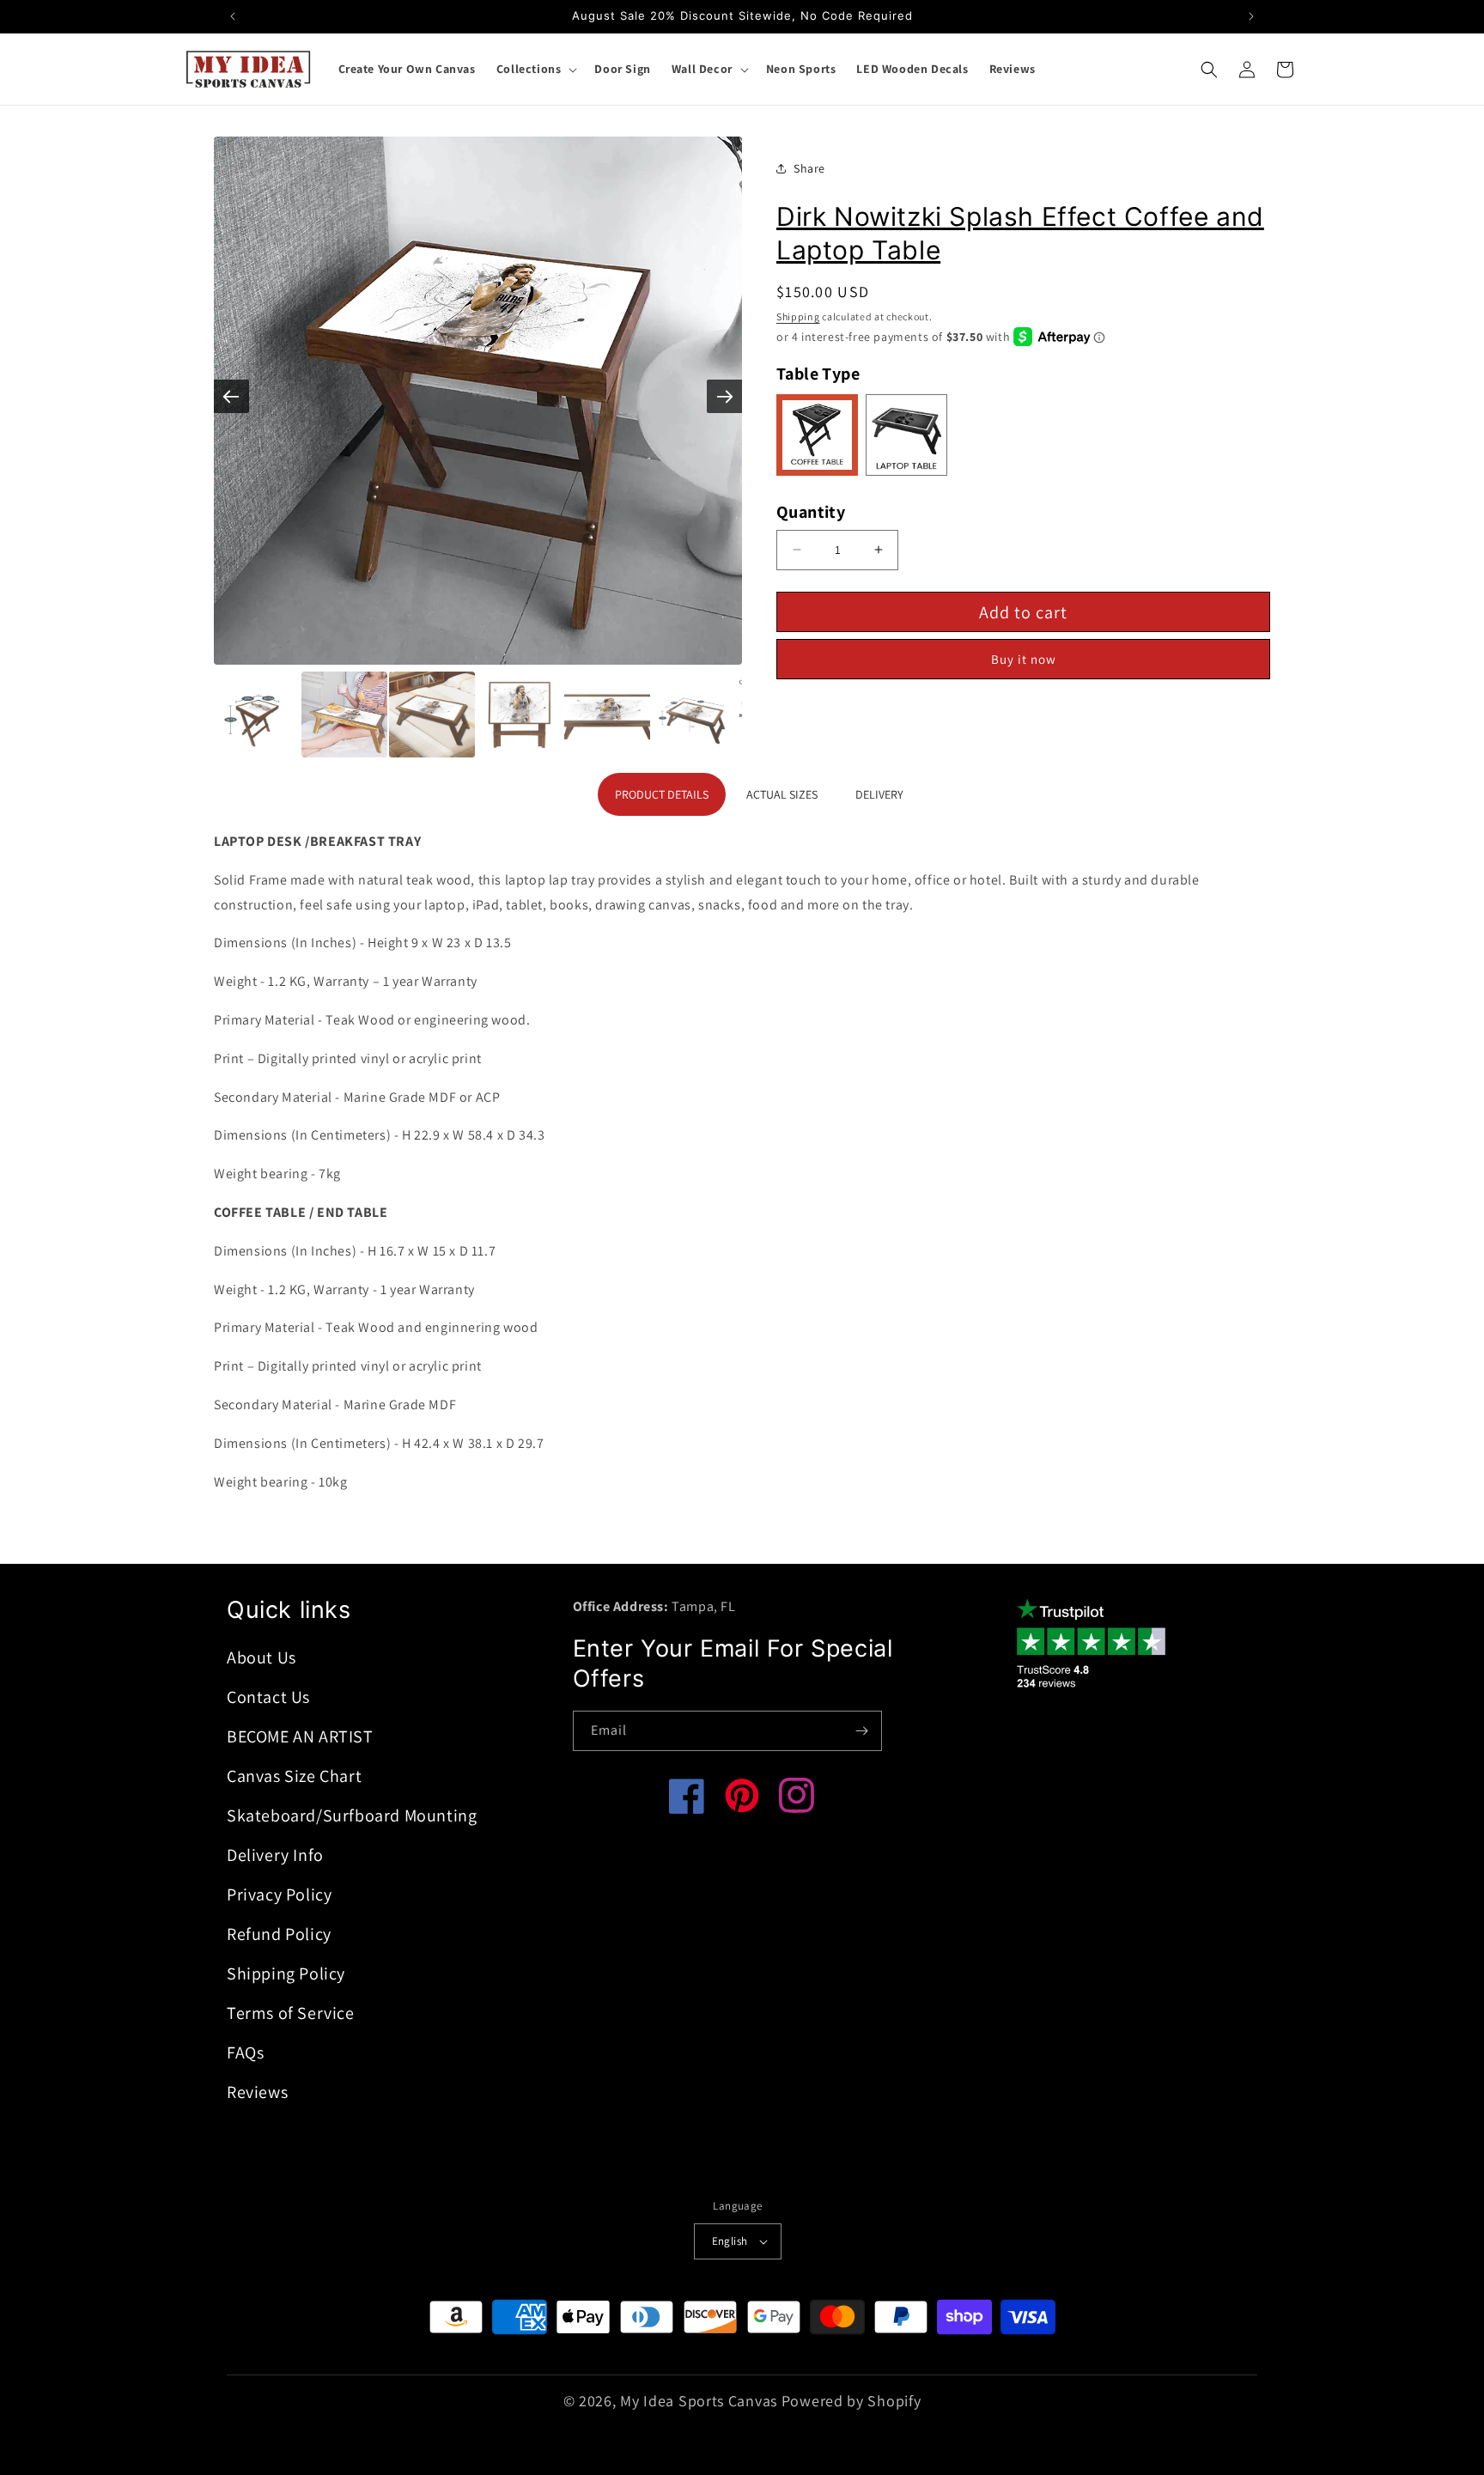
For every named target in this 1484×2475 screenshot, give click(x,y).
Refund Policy (279, 1934)
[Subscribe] (862, 1731)
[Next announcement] (1251, 16)
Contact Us (268, 1697)
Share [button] (809, 167)
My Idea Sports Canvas (699, 2401)
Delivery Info (275, 1855)
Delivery (879, 794)
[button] (535, 69)
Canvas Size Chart (294, 1776)
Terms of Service (291, 2013)
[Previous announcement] (233, 16)
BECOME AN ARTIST (300, 1736)
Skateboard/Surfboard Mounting (352, 1815)
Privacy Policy (279, 1894)
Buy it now (1024, 659)
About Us (262, 1657)
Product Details (662, 794)
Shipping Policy (286, 1973)
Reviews (257, 2092)
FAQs (245, 2052)
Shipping (798, 316)
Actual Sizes (782, 794)
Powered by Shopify (851, 2401)
